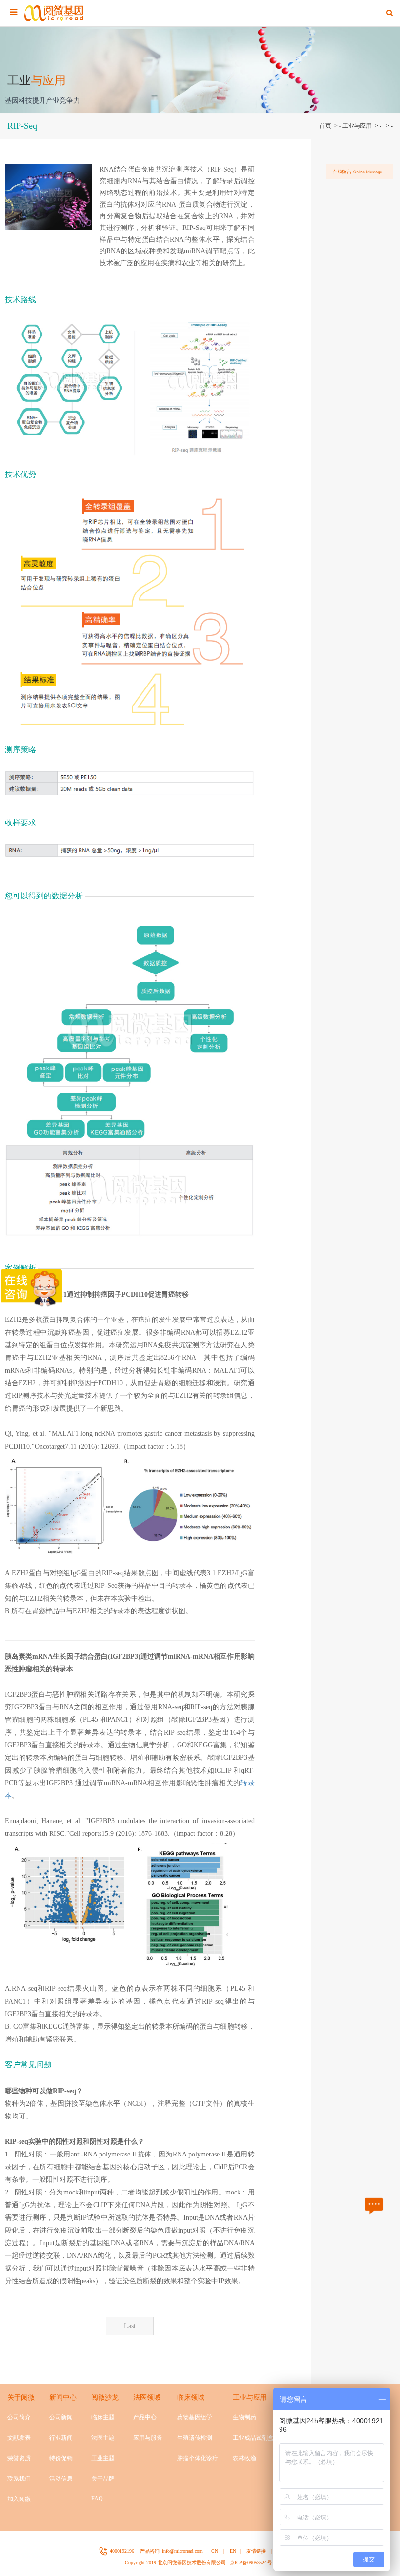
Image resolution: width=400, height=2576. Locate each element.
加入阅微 (19, 2499)
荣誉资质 (19, 2458)
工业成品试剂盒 (253, 2438)
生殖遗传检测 (195, 2438)
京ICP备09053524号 (251, 2563)
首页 (325, 126)
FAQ (97, 2499)
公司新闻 (61, 2417)
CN (215, 2551)
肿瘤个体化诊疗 (198, 2458)
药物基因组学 (195, 2417)
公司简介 (19, 2417)
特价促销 (61, 2458)
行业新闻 (61, 2438)
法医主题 (103, 2438)
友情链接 (256, 2551)
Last (130, 2326)
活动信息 (61, 2479)
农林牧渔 (244, 2458)
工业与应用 (357, 126)
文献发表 (19, 2438)
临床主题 (103, 2417)
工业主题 (103, 2458)
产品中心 (145, 2417)
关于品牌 (103, 2479)
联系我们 (19, 2479)
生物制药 (244, 2417)
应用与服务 (148, 2438)
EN (233, 2551)
